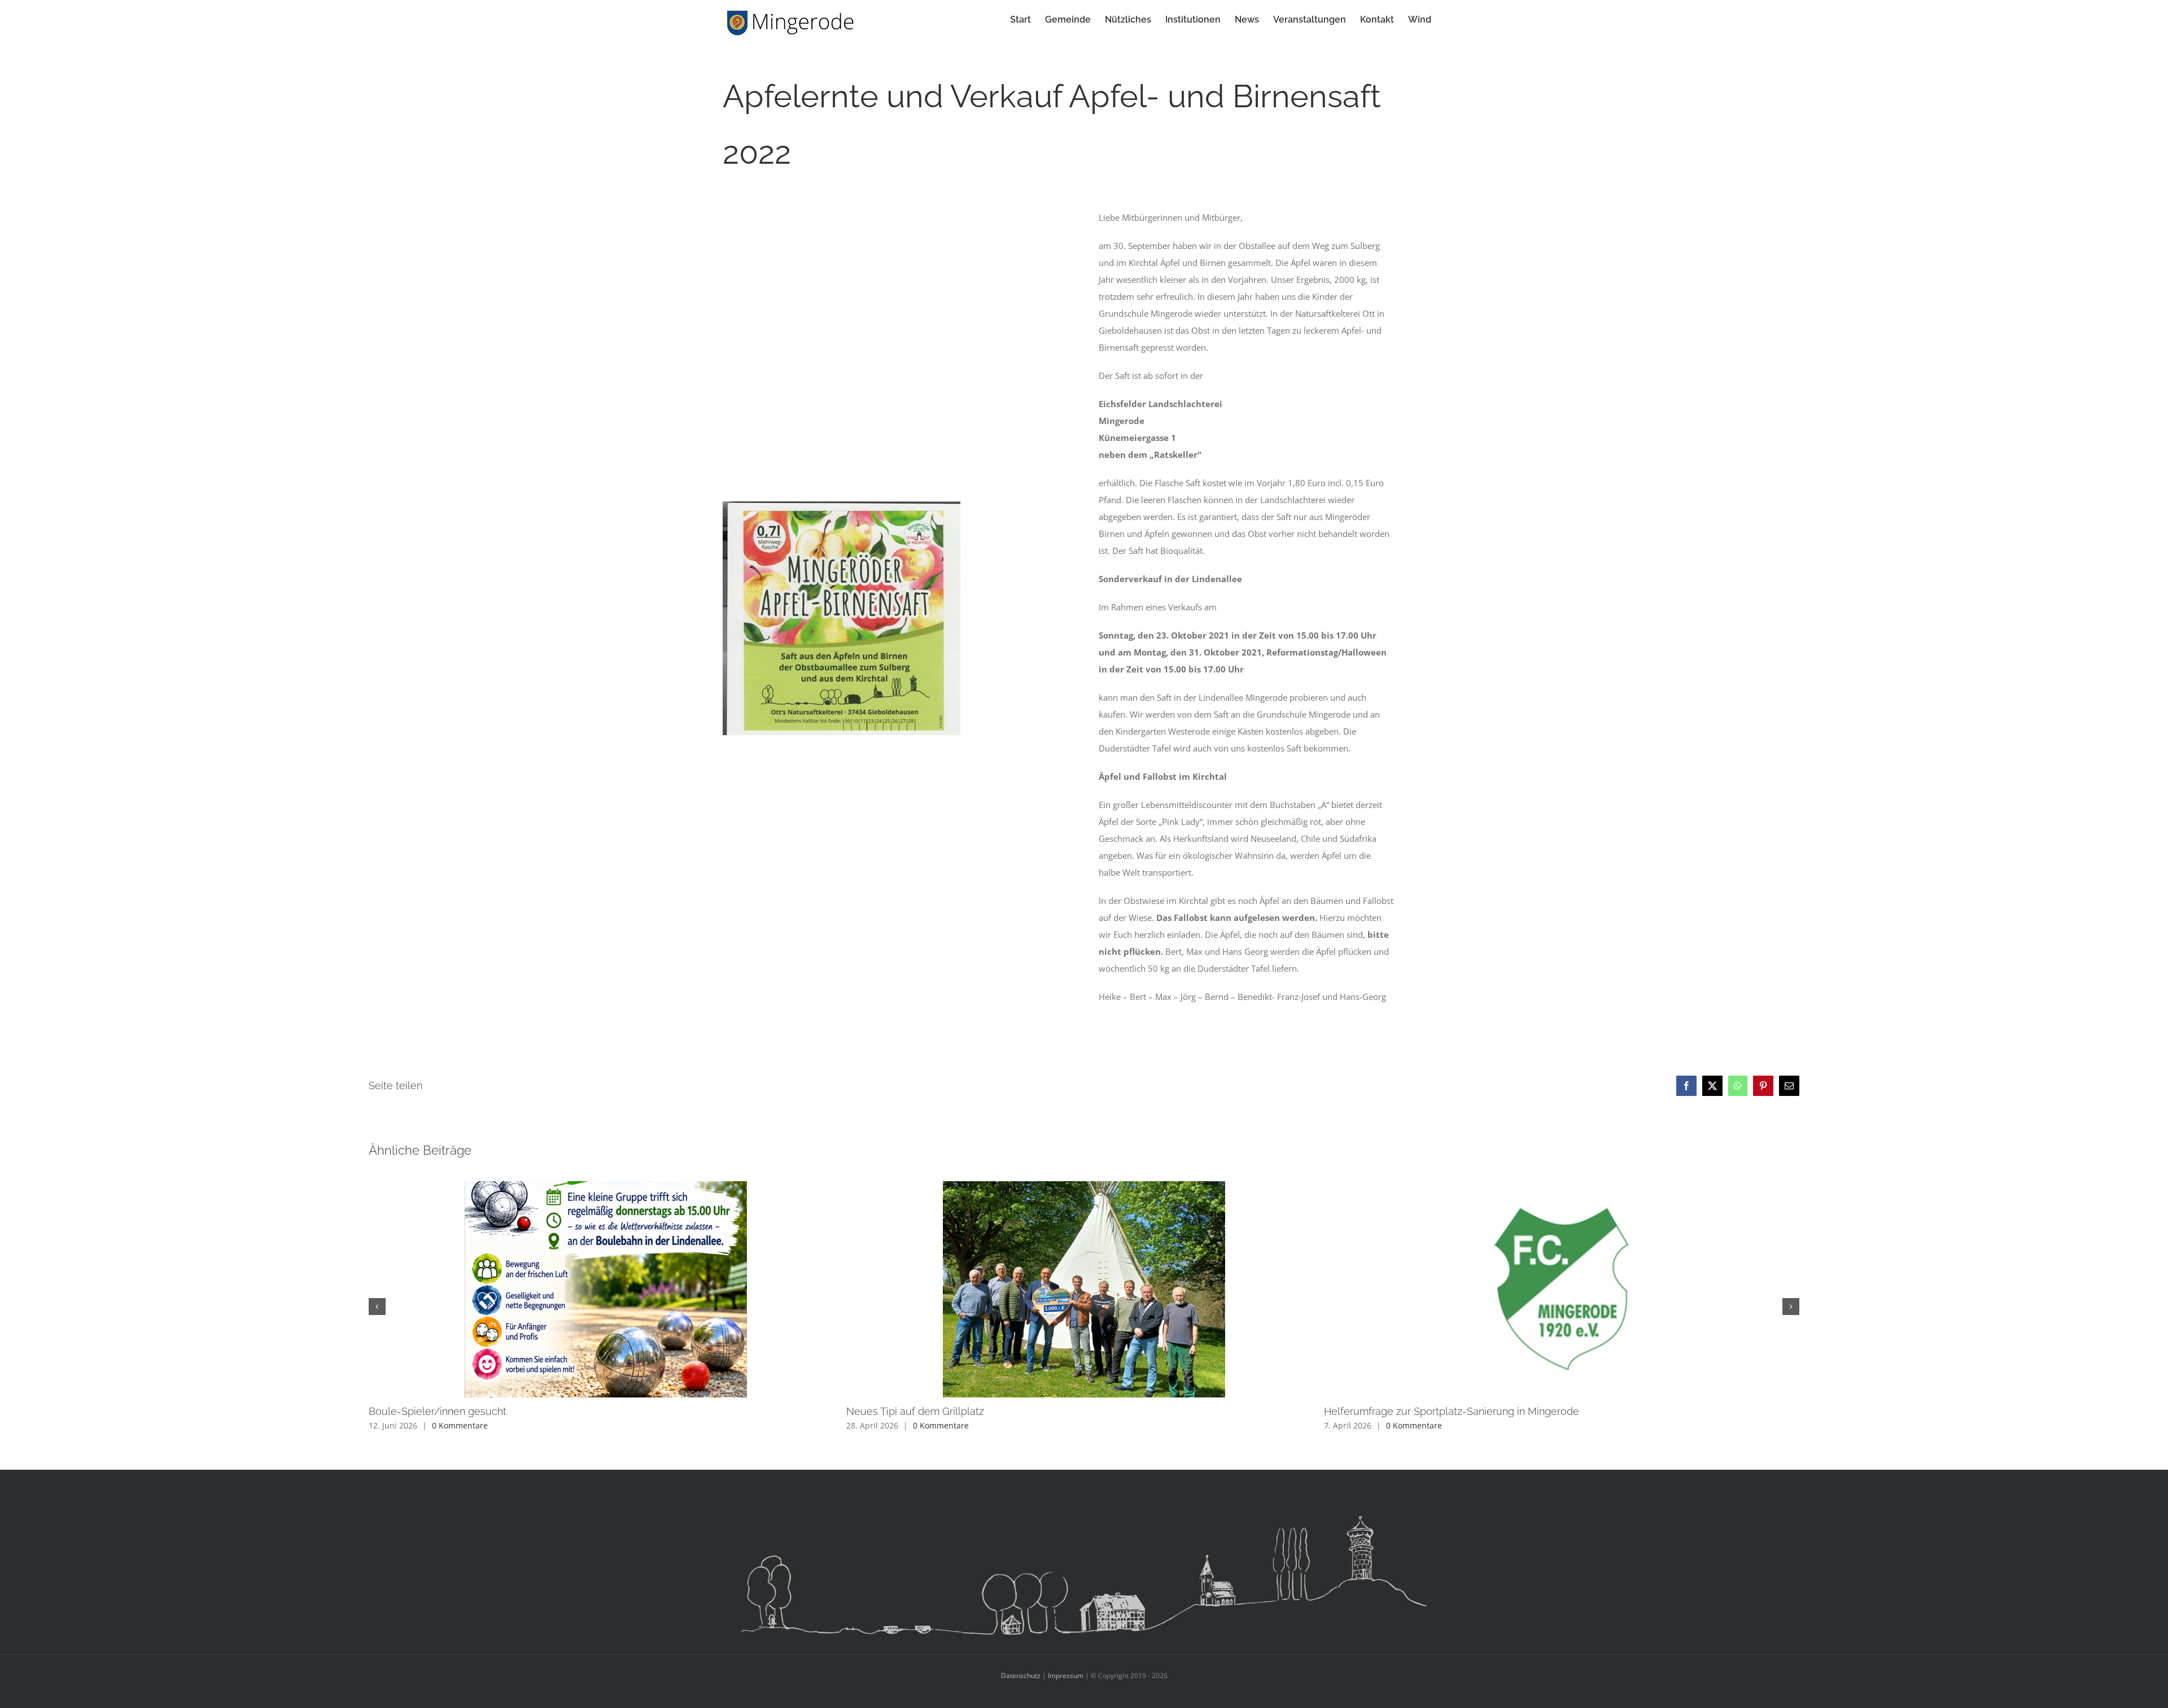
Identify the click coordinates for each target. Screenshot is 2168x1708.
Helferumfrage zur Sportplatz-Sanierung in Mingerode (1452, 1411)
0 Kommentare (460, 1425)
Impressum (1066, 1676)
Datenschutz (1021, 1676)
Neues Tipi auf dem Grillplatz (915, 1411)
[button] (377, 1307)
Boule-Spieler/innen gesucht (438, 1411)
